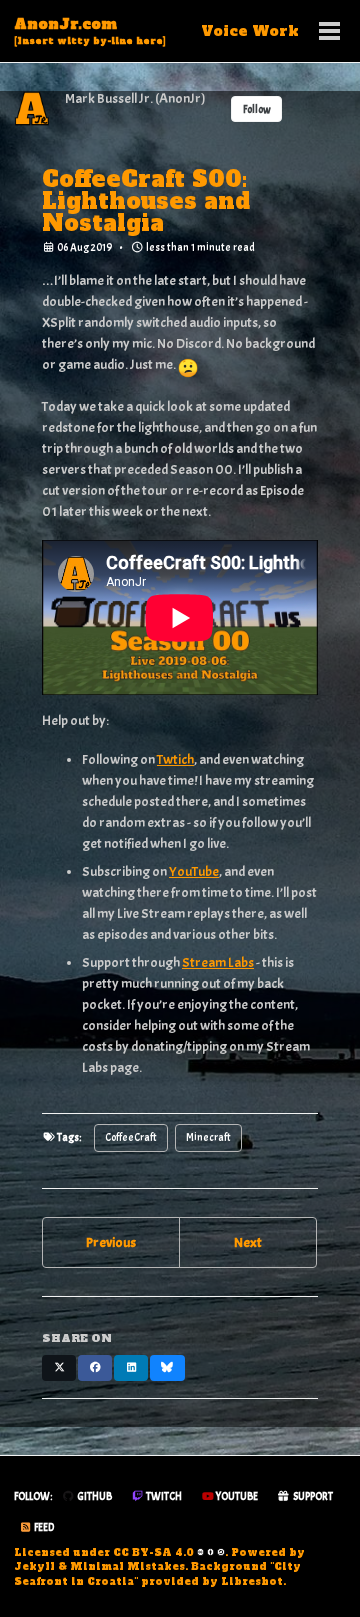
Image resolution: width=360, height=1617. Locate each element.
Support (312, 1496)
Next (248, 1242)
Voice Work (250, 31)
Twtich (175, 759)
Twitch (163, 1496)
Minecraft (208, 1137)
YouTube (194, 871)
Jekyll (34, 1566)
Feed (43, 1527)
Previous (111, 1242)
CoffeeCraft (131, 1137)
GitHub (93, 1496)
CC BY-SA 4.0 (153, 1552)
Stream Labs (218, 962)
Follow (257, 109)
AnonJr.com (89, 30)
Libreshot (252, 1581)
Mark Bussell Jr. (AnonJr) (135, 98)
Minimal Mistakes (127, 1566)
